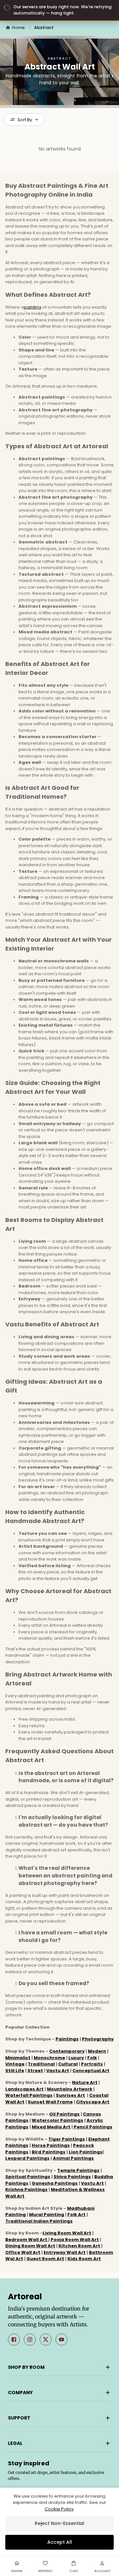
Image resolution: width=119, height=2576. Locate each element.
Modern (97, 2051)
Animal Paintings (73, 2158)
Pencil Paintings (93, 2127)
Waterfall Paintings (29, 2095)
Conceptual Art (91, 2071)
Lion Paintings (86, 2152)
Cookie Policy (59, 2509)
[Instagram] (30, 2340)
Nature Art (85, 2082)
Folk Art (77, 2215)
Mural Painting (47, 2215)
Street (35, 2071)
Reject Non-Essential (59, 2523)
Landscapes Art (24, 2089)
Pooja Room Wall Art (75, 2240)
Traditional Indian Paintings (39, 2221)
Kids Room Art (84, 2259)
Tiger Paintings (67, 2139)
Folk (92, 2058)
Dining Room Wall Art (30, 2246)
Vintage (15, 2064)
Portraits (92, 2064)
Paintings (67, 2039)
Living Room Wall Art (67, 2233)
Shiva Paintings (72, 2177)
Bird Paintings (49, 2152)
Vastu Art (58, 2071)
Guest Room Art (45, 2259)
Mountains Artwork (70, 2089)
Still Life (15, 2071)
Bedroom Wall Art (27, 2240)
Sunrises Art (70, 2095)
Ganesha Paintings (55, 2183)
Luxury (76, 2058)
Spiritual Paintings (28, 2177)
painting (33, 307)
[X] (46, 2340)
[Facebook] (14, 2340)
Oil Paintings (64, 2114)
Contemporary (67, 2051)
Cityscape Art (93, 2102)
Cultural (68, 2064)
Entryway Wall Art (65, 2252)
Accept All (60, 2542)
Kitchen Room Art (79, 2246)
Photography (98, 2039)
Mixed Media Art (51, 2127)
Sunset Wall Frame (50, 2102)
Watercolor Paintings (58, 2120)
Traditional (41, 2064)
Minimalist (18, 2058)
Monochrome (49, 2058)
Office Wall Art (23, 2252)
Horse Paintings (51, 2145)
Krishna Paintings (26, 2189)
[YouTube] (61, 2340)
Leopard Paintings (27, 2158)
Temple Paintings (78, 2170)
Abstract (44, 28)
